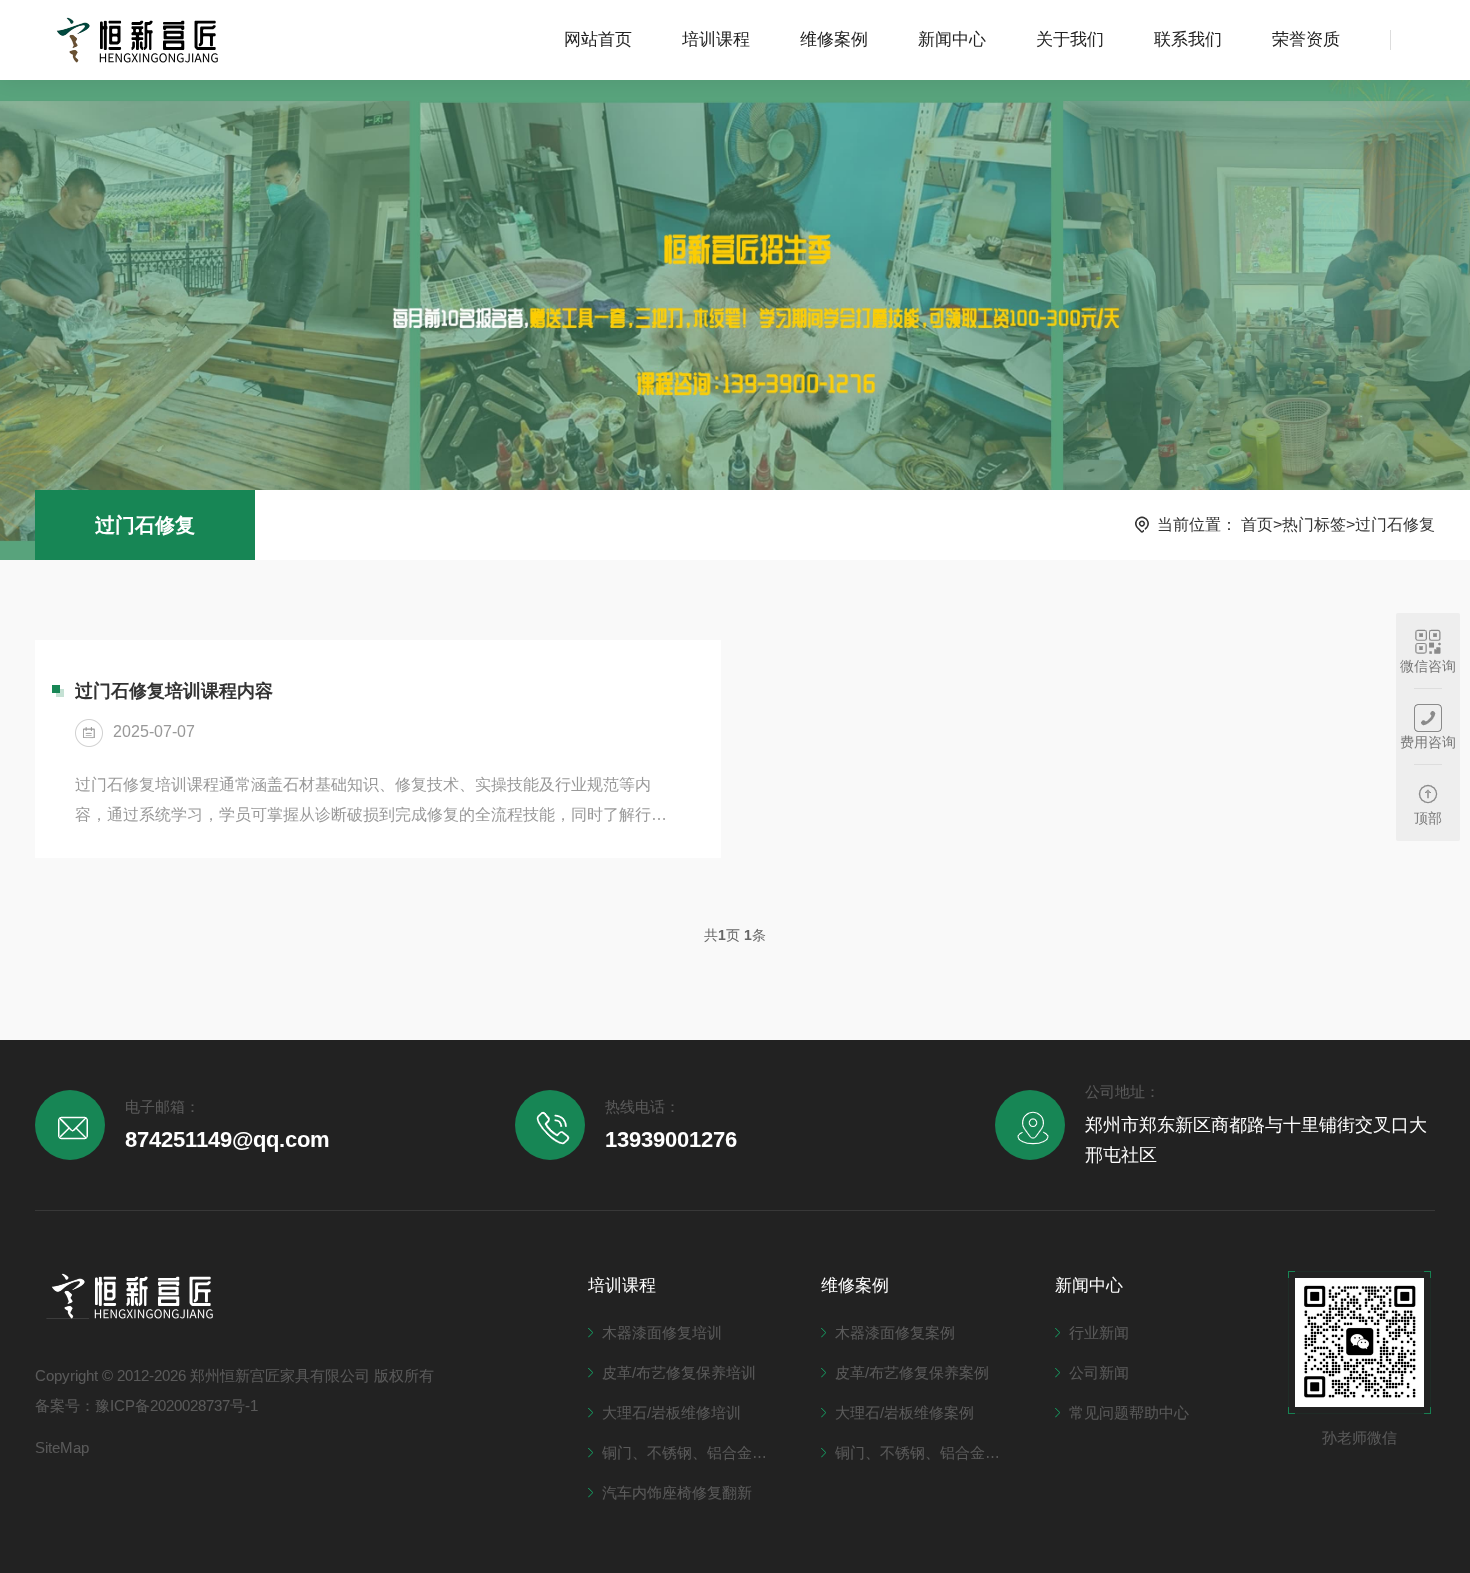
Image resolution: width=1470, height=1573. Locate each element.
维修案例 (834, 39)
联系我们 (1188, 39)
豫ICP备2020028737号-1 (176, 1405)
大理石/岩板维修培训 (671, 1412)
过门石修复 (145, 525)
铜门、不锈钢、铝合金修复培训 (691, 1452)
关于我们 (1070, 39)
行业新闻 (1099, 1332)
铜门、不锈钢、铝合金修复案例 (924, 1452)
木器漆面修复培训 (662, 1332)
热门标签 (1314, 524)
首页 (1257, 524)
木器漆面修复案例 (895, 1332)
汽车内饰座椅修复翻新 (677, 1492)
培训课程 (716, 39)
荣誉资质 (1306, 39)
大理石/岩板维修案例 (904, 1412)
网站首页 (598, 39)
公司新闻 (1099, 1372)
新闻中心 (952, 39)
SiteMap (62, 1447)
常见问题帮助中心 (1129, 1412)
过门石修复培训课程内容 (174, 691)
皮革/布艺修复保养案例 (912, 1372)
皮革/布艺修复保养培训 (679, 1372)
